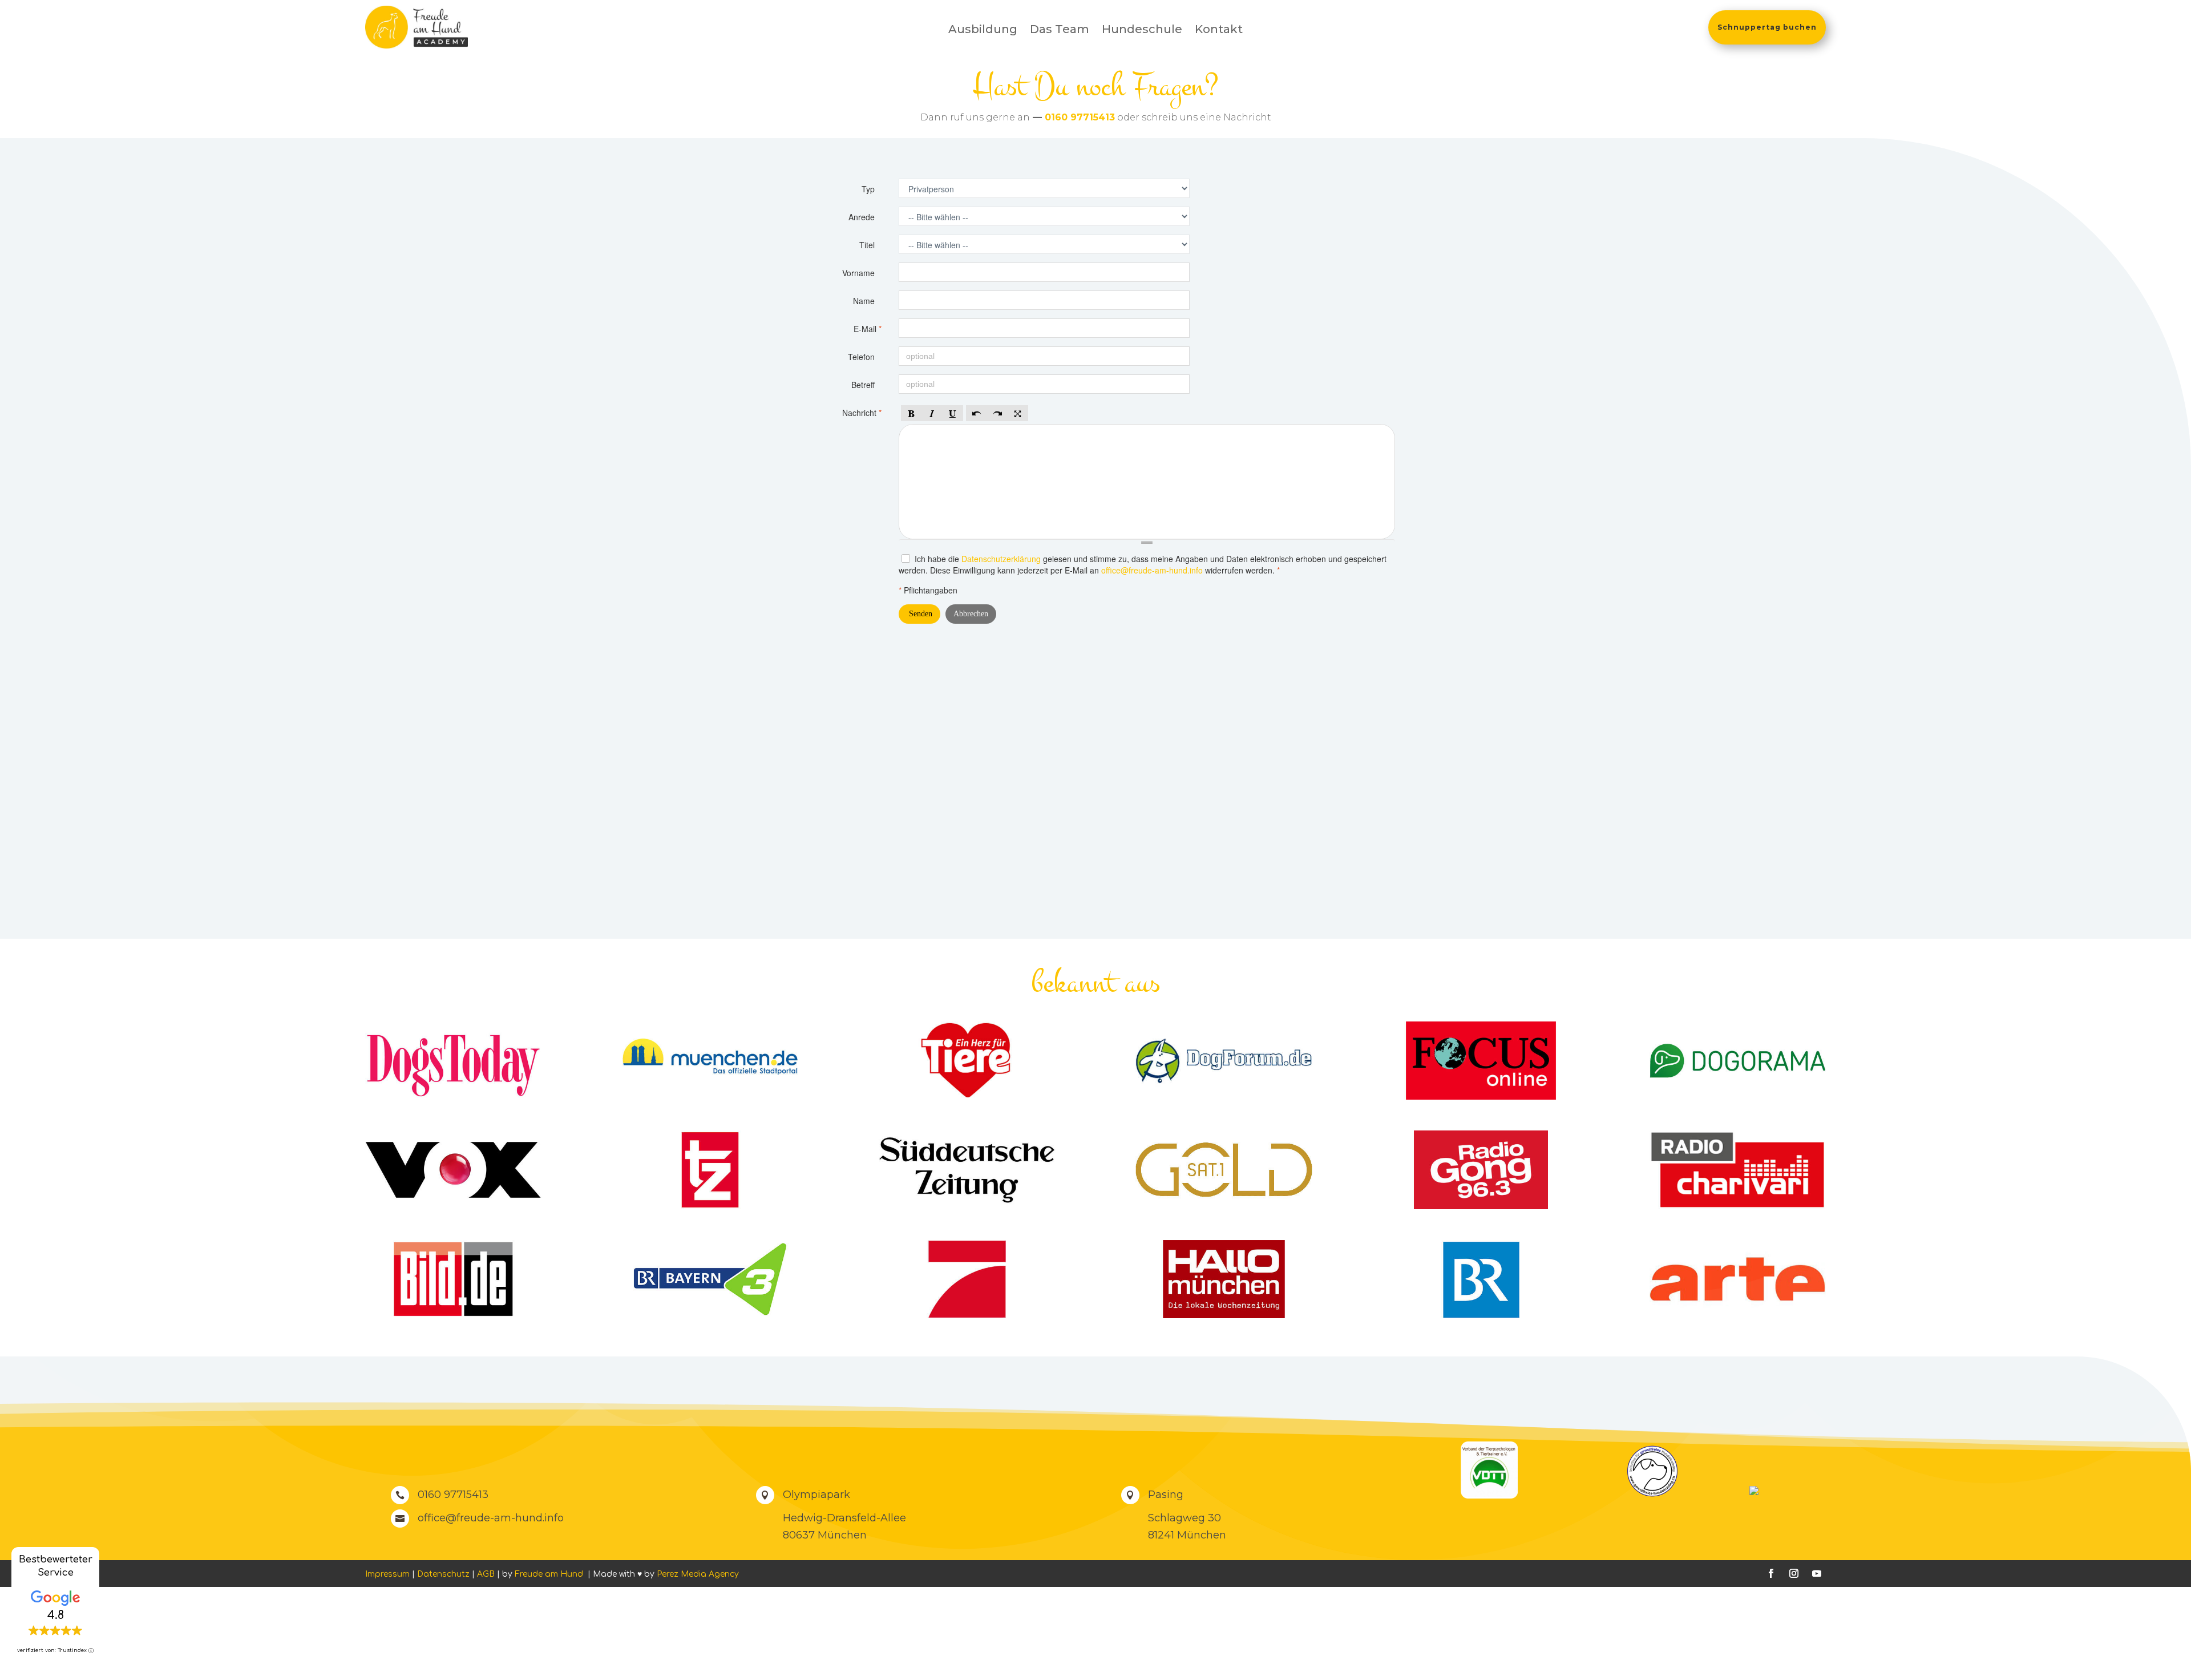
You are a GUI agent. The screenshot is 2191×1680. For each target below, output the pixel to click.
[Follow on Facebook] (1771, 1573)
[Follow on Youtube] (1817, 1573)
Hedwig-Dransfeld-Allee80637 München (844, 1527)
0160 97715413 (1080, 117)
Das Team (1060, 31)
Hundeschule (1142, 31)
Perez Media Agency (698, 1574)
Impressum (387, 1574)
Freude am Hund (550, 1574)
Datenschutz (443, 1574)
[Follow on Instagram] (1794, 1573)
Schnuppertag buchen (1767, 27)
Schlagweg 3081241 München (1187, 1527)
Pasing (1166, 1495)
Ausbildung (983, 31)
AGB (486, 1574)
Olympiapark (816, 1495)
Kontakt (1219, 31)
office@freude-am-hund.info (491, 1518)
